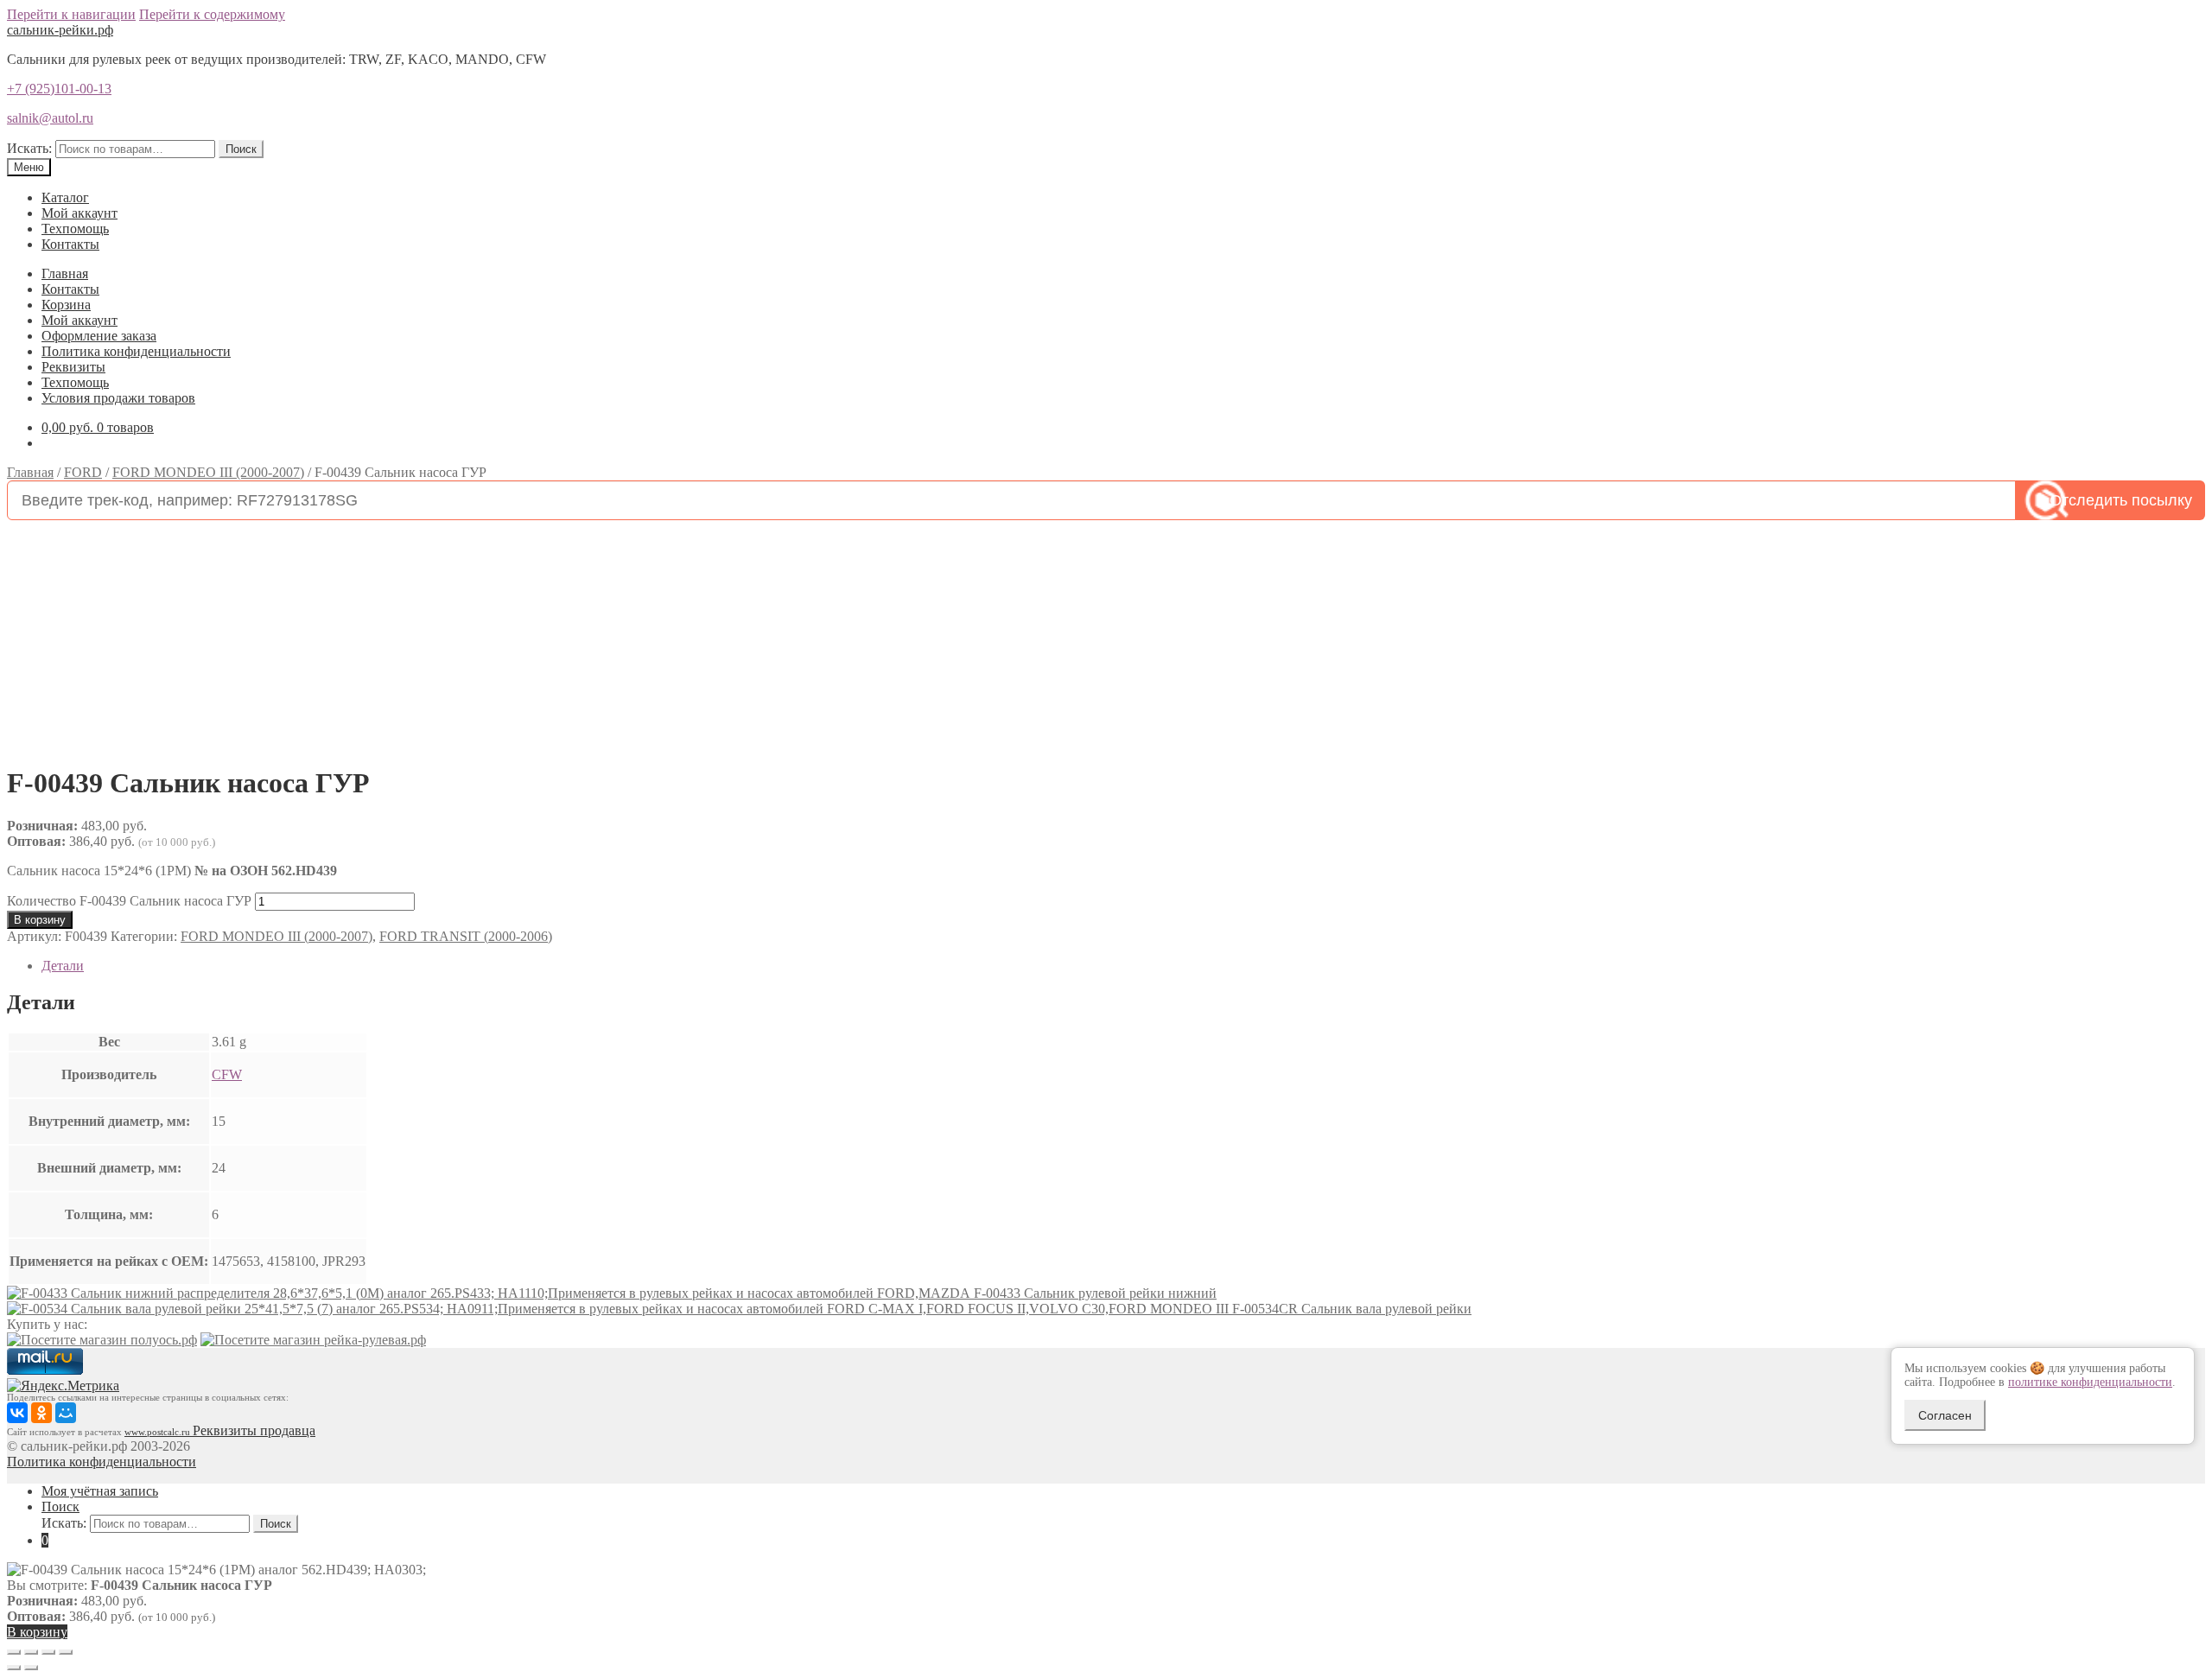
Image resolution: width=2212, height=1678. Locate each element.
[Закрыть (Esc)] (14, 1652)
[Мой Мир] (66, 1413)
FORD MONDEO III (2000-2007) (208, 472)
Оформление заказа (99, 336)
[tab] (1123, 966)
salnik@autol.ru (50, 118)
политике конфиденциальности (2090, 1382)
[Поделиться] (31, 1652)
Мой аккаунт (79, 213)
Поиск (241, 149)
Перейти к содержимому (212, 14)
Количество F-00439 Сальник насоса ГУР (129, 901)
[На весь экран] (48, 1652)
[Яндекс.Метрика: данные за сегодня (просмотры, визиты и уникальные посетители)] (63, 1386)
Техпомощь (75, 229)
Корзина (66, 305)
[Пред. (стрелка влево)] (14, 1668)
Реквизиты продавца (254, 1430)
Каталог (65, 197)
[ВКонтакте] (17, 1413)
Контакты (70, 244)
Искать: (29, 148)
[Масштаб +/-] (66, 1652)
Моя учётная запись (100, 1491)
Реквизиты (73, 367)
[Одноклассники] (41, 1413)
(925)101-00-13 (59, 89)
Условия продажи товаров (118, 398)
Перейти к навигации (71, 14)
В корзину (40, 920)
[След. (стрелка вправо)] (31, 1668)
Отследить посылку (2121, 500)
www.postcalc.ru (159, 1432)
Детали (63, 966)
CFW (227, 1074)
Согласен (1945, 1415)
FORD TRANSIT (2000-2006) (466, 936)
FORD (83, 472)
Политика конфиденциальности (136, 351)
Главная (65, 273)
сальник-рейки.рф (60, 30)
